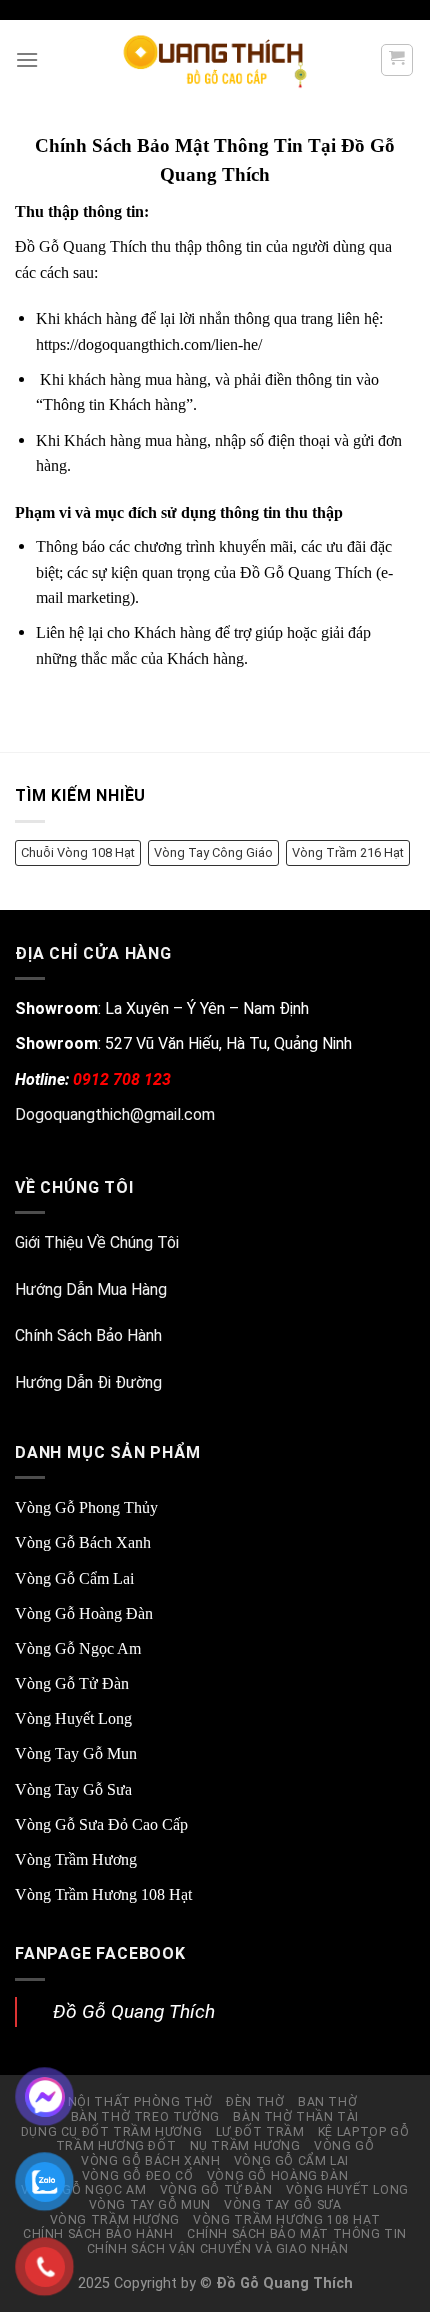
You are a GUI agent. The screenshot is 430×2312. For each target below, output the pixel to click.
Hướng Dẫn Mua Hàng (91, 1289)
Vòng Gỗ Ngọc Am (78, 1648)
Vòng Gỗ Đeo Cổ (138, 2176)
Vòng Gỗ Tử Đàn (72, 1683)
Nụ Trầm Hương (245, 2146)
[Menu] (27, 59)
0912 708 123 (122, 1079)
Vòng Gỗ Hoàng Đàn (84, 1613)
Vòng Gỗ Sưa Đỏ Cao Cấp (101, 1824)
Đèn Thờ (255, 2102)
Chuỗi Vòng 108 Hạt (78, 852)
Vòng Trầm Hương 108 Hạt (103, 1894)
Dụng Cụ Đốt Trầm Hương (111, 2132)
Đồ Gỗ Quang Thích (134, 2011)
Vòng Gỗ (344, 2146)
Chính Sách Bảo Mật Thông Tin (297, 2234)
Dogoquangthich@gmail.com (115, 1114)
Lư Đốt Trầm (260, 2132)
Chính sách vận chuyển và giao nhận (218, 2249)
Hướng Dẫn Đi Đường (88, 1382)
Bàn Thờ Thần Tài (296, 2117)
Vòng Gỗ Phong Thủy (86, 1507)
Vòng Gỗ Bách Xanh (83, 1542)
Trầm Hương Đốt (116, 2146)
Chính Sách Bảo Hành (88, 1335)
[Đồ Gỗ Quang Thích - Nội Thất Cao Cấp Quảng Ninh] (215, 60)
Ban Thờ (327, 2102)
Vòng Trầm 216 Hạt (348, 852)
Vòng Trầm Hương (76, 1859)
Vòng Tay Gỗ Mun (76, 1753)
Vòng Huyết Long (73, 1718)
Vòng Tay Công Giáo (213, 852)
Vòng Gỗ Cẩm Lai (74, 1578)
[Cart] (397, 60)
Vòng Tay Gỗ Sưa (73, 1789)
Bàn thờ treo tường (145, 2117)
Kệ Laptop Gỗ (363, 2132)
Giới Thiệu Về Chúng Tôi (97, 1242)
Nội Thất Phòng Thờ (140, 2102)
